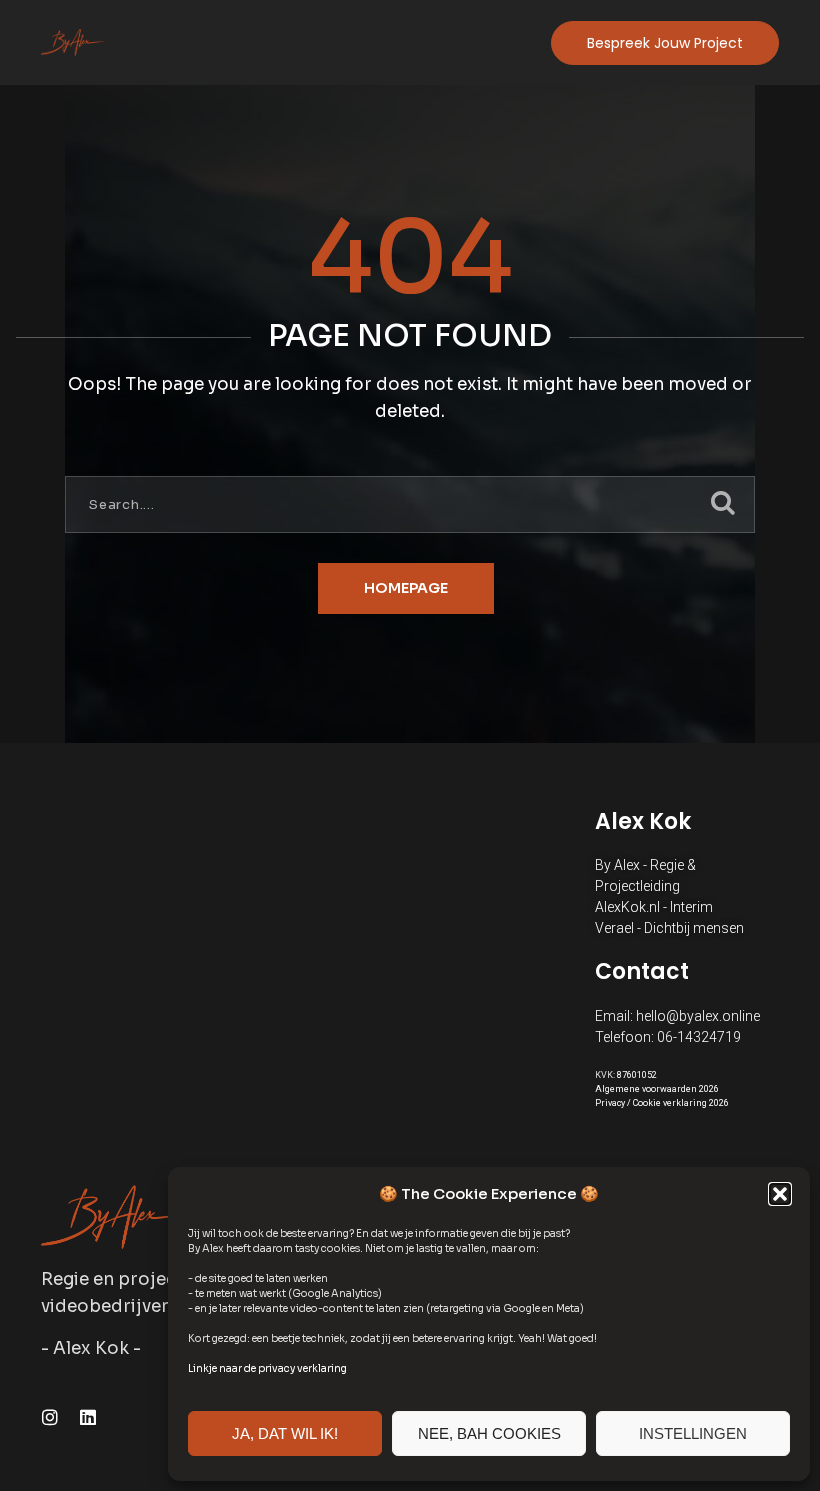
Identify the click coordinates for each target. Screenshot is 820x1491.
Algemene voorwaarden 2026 (657, 1089)
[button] (780, 1194)
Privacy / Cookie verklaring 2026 (662, 1103)
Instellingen (693, 1433)
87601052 (637, 1075)
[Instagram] (50, 1417)
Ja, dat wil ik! (285, 1433)
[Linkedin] (88, 1417)
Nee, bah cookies (489, 1433)
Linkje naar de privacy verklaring (267, 1368)
